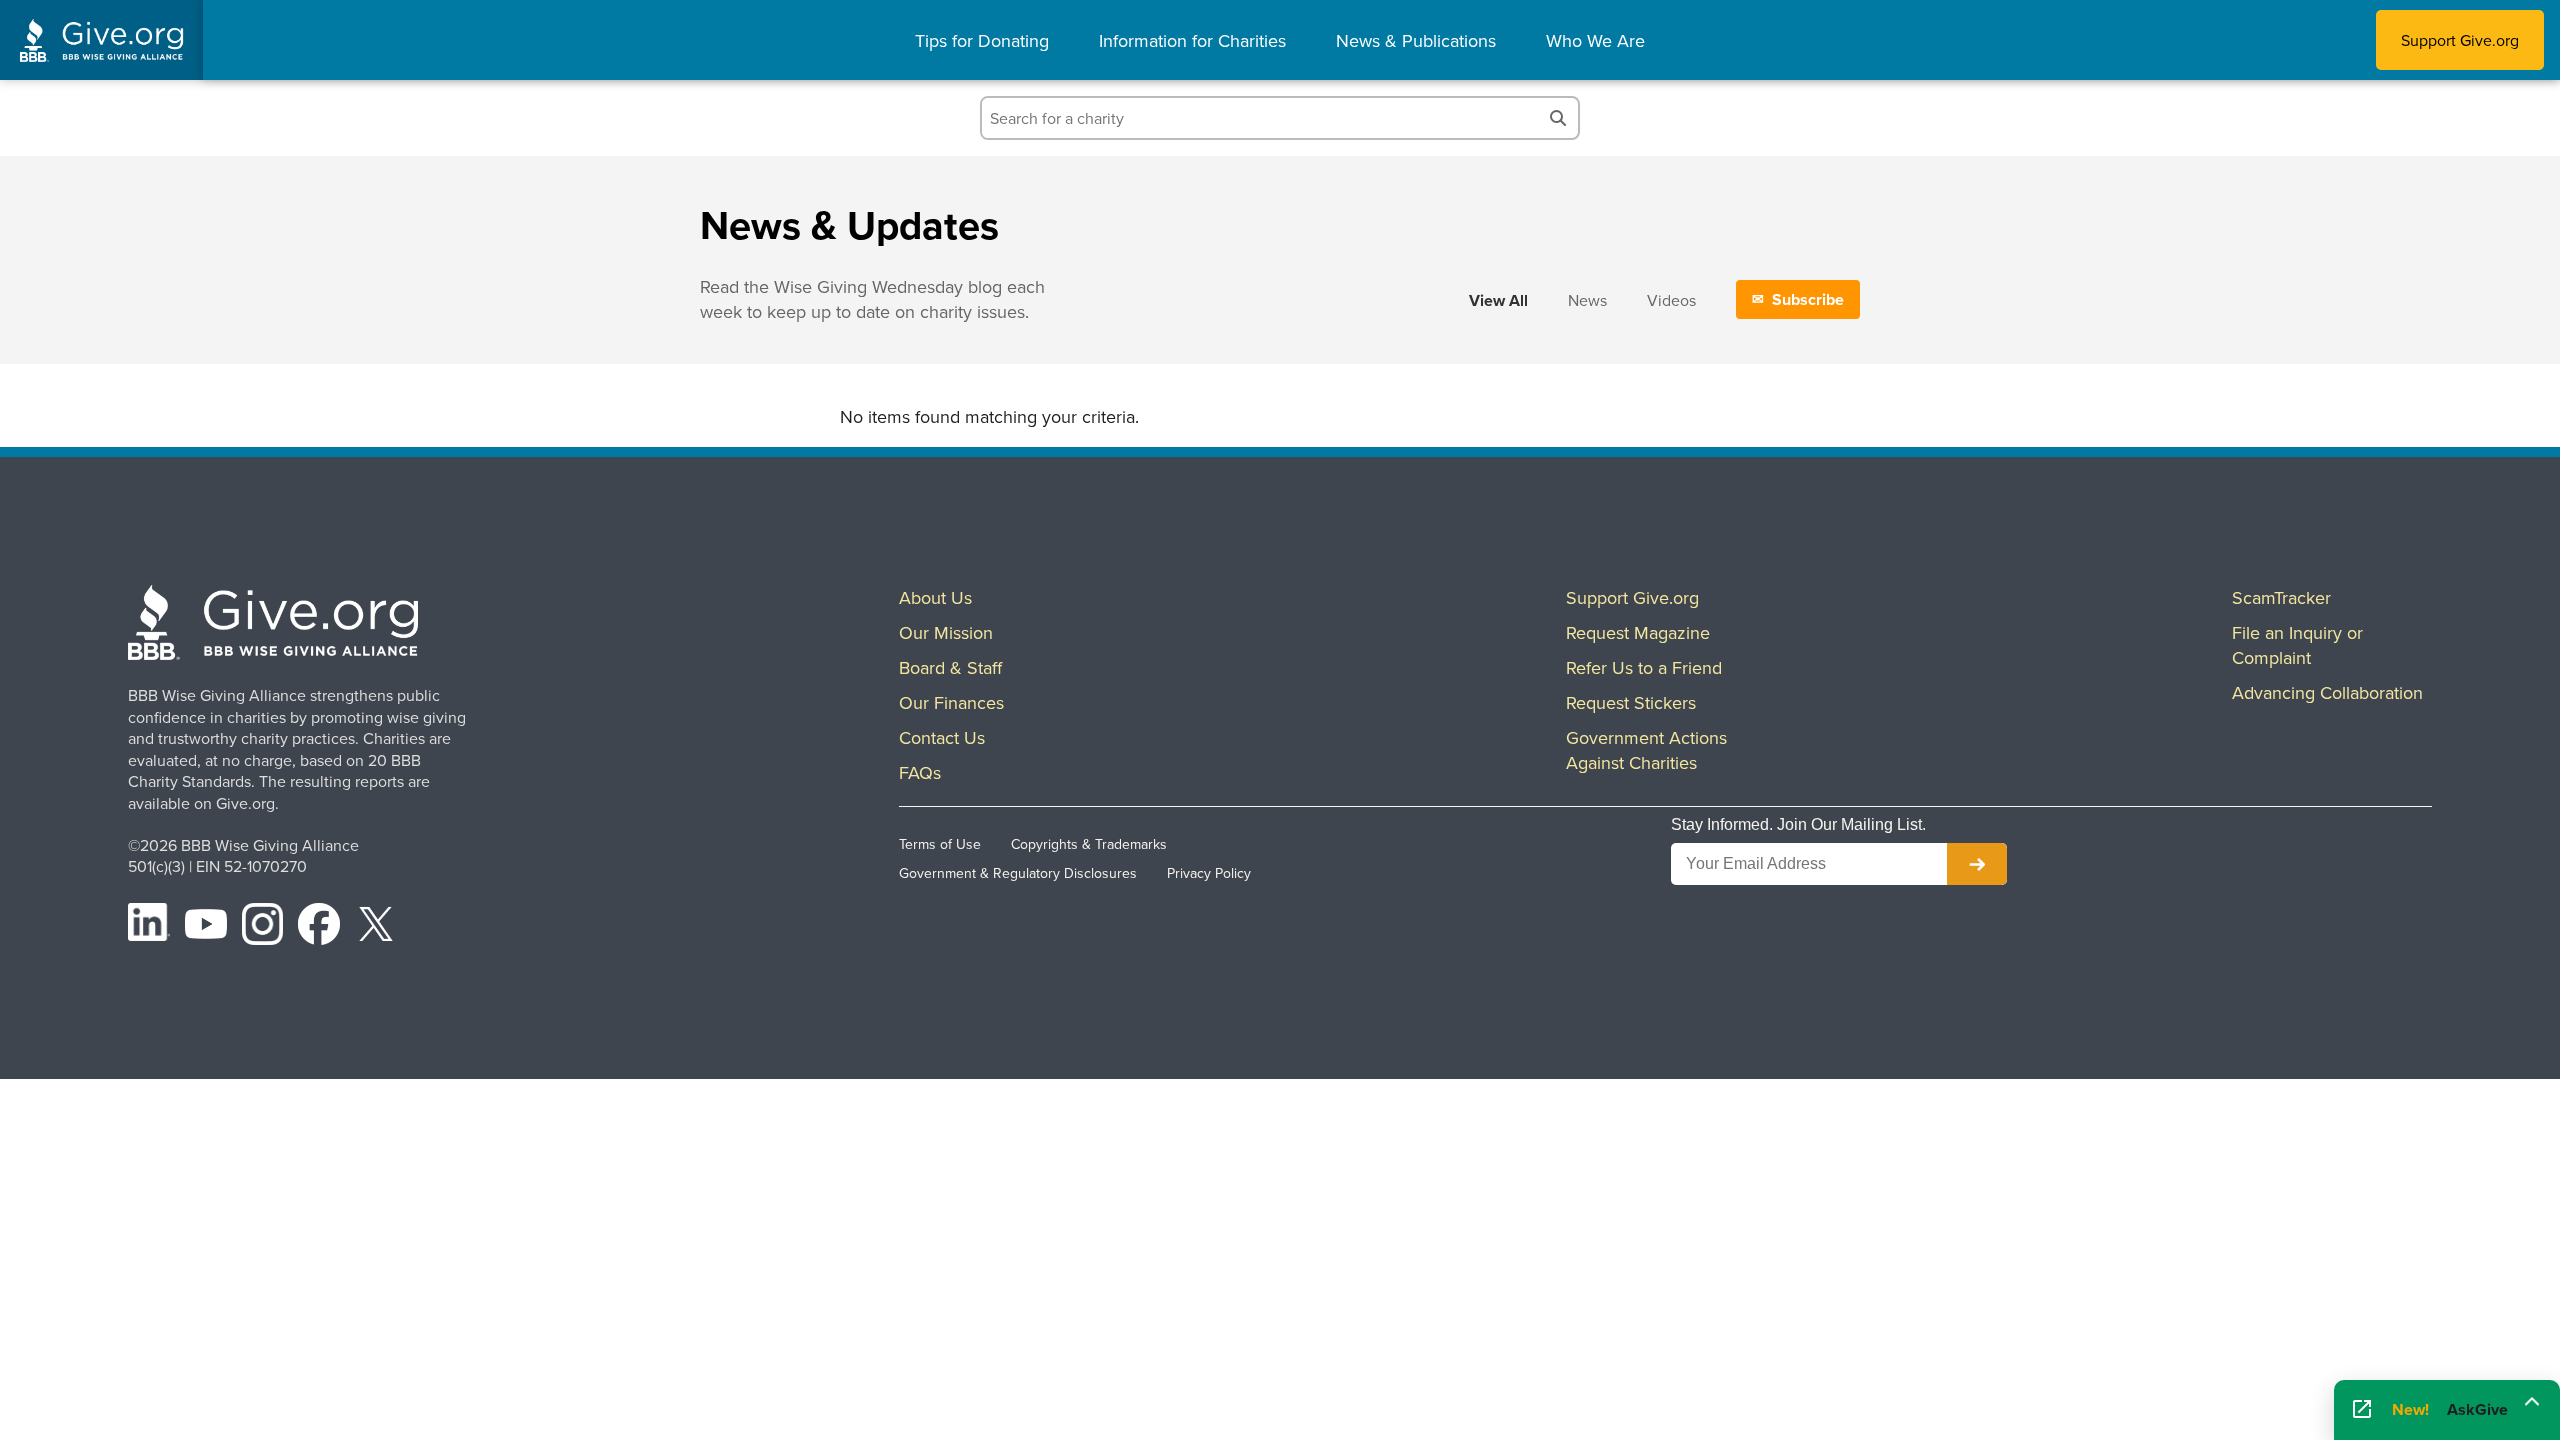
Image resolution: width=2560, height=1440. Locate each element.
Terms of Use (940, 844)
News (1587, 300)
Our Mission (946, 632)
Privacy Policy (1209, 873)
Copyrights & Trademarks (1089, 844)
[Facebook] (319, 927)
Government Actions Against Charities (1646, 750)
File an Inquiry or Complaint (2297, 645)
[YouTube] (206, 927)
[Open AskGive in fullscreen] (2362, 1410)
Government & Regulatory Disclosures (1018, 873)
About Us (935, 597)
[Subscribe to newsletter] (1977, 864)
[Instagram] (263, 927)
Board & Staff (950, 667)
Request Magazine (1638, 632)
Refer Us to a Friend (1644, 667)
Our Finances (951, 702)
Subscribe (1808, 299)
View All (1498, 300)
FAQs (920, 772)
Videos (1671, 300)
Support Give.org (2460, 40)
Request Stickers (1631, 702)
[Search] (1558, 118)
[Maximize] (2532, 1408)
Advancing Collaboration (2327, 692)
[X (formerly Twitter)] (376, 927)
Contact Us (942, 737)
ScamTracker (2281, 597)
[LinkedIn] (149, 927)
